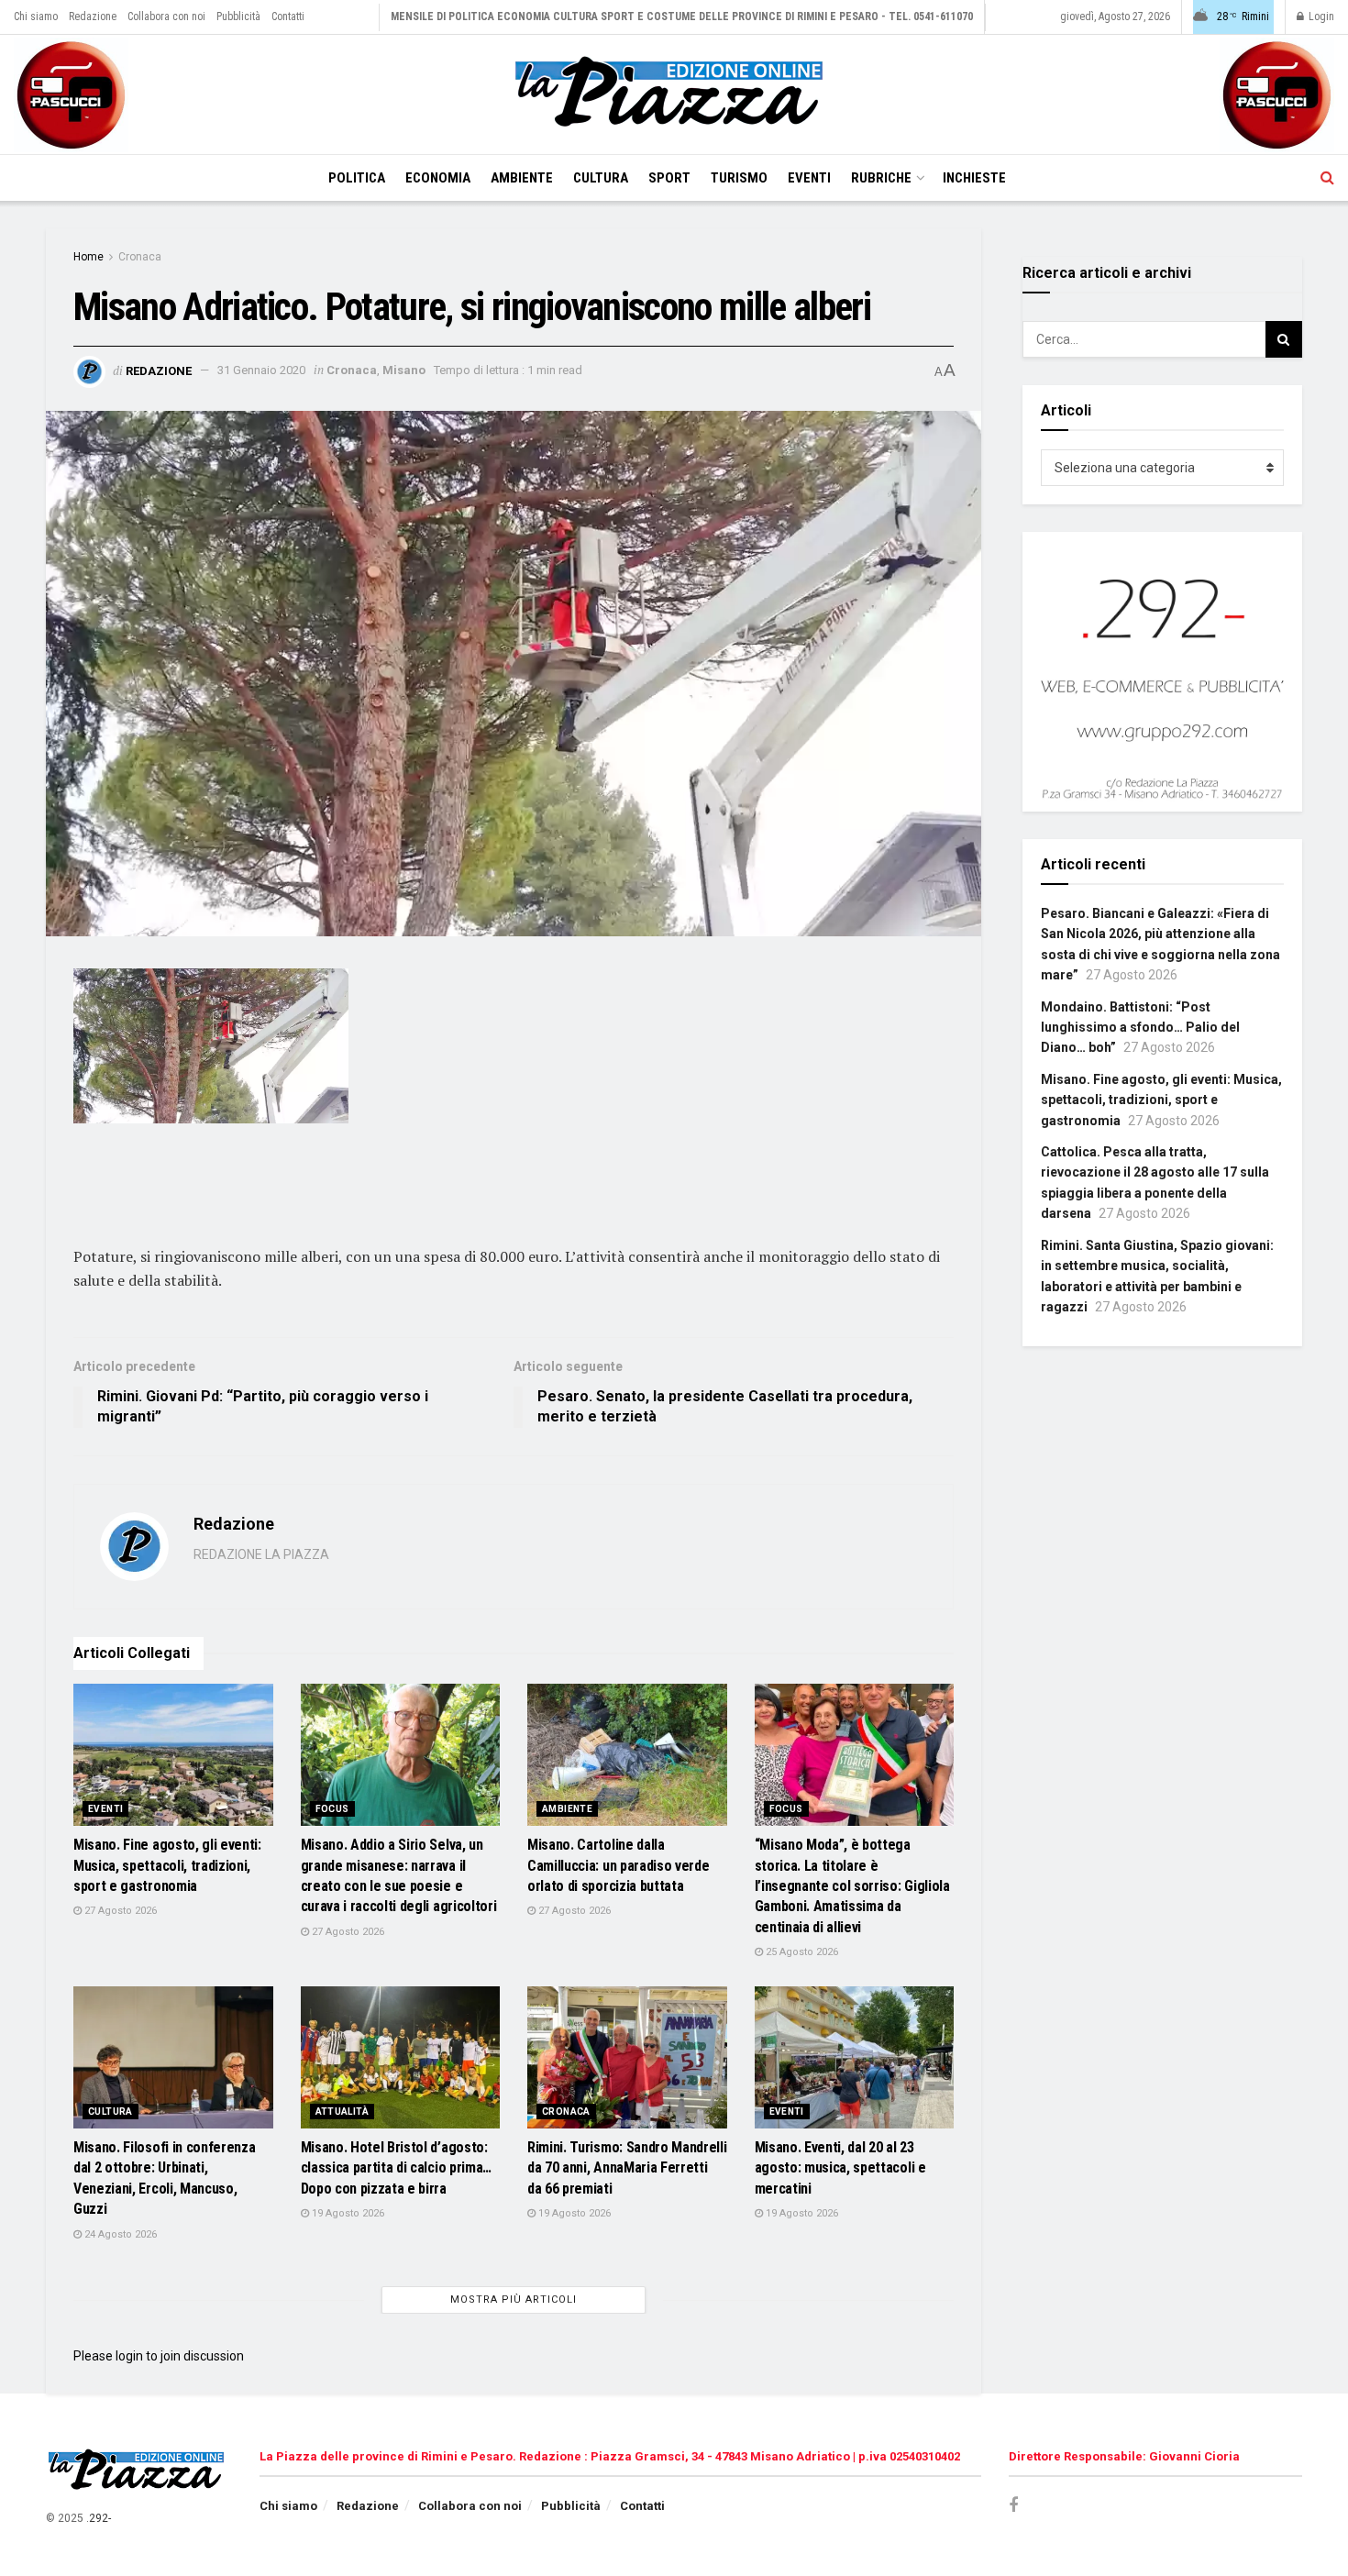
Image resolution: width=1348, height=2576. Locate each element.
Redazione (93, 17)
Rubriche (881, 178)
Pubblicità (238, 17)
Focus (332, 1809)
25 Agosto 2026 (801, 1952)
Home (88, 257)
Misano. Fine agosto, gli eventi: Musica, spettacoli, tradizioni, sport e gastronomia (167, 1865)
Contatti (288, 17)
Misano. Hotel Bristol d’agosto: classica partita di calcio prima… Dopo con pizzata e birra (396, 2168)
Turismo (739, 178)
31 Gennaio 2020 (261, 370)
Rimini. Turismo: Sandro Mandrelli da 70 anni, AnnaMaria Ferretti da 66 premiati (627, 2168)
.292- (99, 2518)
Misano (404, 370)
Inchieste (974, 178)
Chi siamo (36, 17)
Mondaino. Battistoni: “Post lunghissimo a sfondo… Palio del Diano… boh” (1140, 1028)
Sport (669, 178)
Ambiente (522, 178)
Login (1320, 17)
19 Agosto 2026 (347, 2213)
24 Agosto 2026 (119, 2234)
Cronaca (140, 257)
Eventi (809, 178)
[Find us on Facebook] (1013, 2506)
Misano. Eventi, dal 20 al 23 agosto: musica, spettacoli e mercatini (840, 2168)
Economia (438, 178)
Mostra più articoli (514, 2300)
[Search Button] (1327, 178)
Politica (357, 178)
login (129, 2356)
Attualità (343, 2112)
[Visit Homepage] (674, 94)
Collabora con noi (166, 17)
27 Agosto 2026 (119, 1911)
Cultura (601, 178)
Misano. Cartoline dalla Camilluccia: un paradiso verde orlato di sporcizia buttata (618, 1865)
